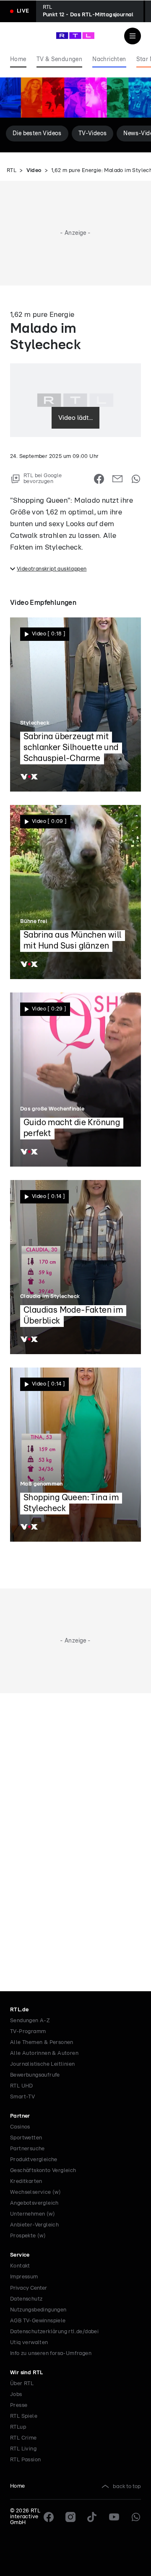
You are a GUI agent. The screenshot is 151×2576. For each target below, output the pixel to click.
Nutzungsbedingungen (38, 2310)
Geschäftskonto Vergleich (43, 2171)
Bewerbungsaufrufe (35, 2075)
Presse (19, 2405)
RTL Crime (23, 2438)
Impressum (24, 2277)
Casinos (20, 2127)
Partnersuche (27, 2149)
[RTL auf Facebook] (49, 2517)
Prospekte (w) (28, 2236)
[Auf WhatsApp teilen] (136, 479)
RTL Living (23, 2449)
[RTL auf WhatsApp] (136, 2517)
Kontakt (20, 2266)
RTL (12, 171)
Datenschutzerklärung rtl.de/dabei (54, 2332)
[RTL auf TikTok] (92, 2517)
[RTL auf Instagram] (70, 2517)
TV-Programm (28, 2032)
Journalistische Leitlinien (42, 2064)
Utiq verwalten (29, 2343)
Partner (20, 2116)
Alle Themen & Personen (42, 2043)
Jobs (16, 2395)
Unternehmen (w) (33, 2214)
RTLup (18, 2427)
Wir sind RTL (27, 2373)
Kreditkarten (26, 2181)
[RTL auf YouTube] (114, 2517)
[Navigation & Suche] (133, 36)
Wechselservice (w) (35, 2192)
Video (34, 171)
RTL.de (19, 2010)
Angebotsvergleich (34, 2203)
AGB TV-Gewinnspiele (38, 2321)
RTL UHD (22, 2086)
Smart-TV (22, 2097)
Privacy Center (29, 2288)
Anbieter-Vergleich (34, 2225)
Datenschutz (26, 2299)
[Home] (75, 36)
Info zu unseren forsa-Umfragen (51, 2354)
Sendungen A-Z (30, 2021)
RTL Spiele (24, 2416)
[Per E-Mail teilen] (117, 479)
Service (20, 2255)
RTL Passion (25, 2460)
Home (18, 2486)
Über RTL (22, 2384)
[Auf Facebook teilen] (99, 479)
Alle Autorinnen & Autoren (44, 2053)
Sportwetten (26, 2138)
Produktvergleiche (34, 2160)
